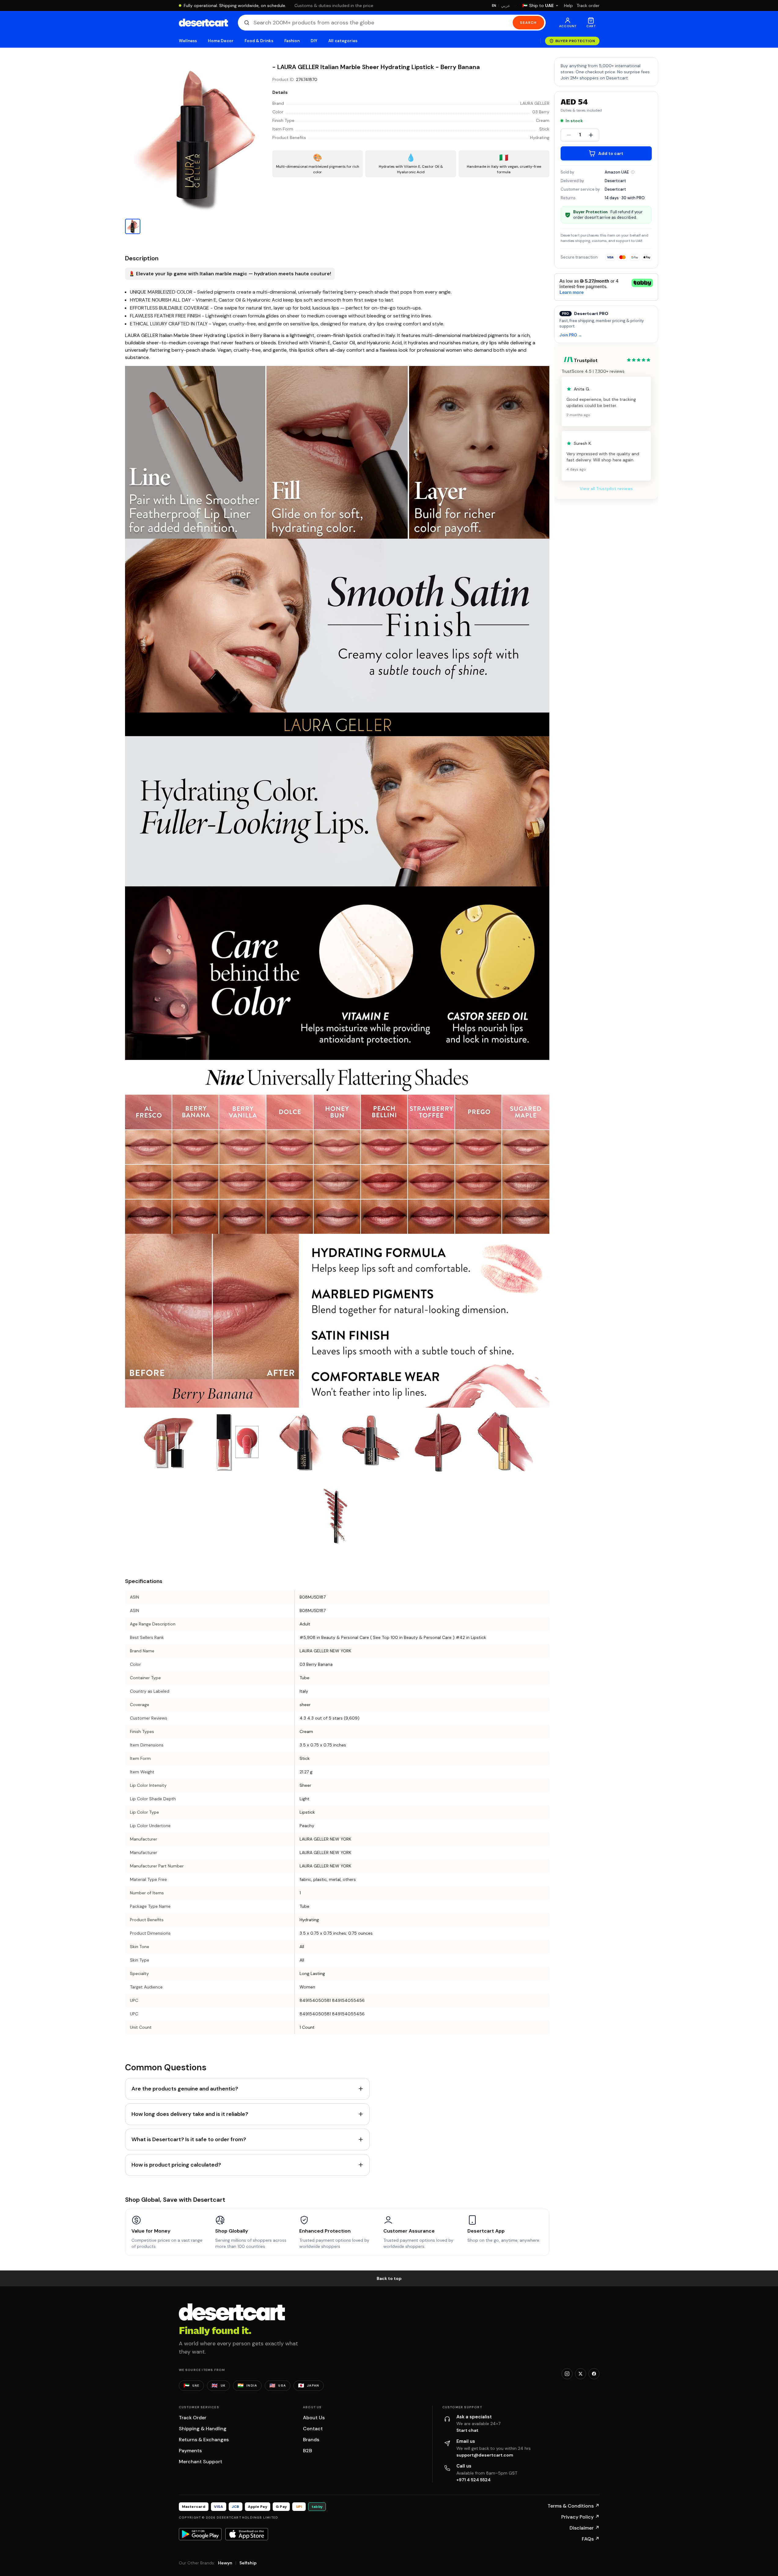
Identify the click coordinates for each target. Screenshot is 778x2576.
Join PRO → (571, 335)
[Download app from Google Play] (200, 2534)
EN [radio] (494, 5)
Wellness (188, 41)
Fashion (292, 41)
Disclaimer (584, 2528)
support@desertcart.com (485, 2455)
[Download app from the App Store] (247, 2534)
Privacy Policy (580, 2517)
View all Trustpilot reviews (606, 489)
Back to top (389, 2278)
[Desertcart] (203, 23)
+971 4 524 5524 (474, 2480)
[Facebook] (594, 2374)
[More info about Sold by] (633, 172)
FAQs (591, 2539)
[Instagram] (567, 2374)
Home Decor (221, 41)
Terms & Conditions (573, 2506)
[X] (581, 2374)
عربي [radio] (506, 6)
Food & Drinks (259, 41)
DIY (314, 41)
